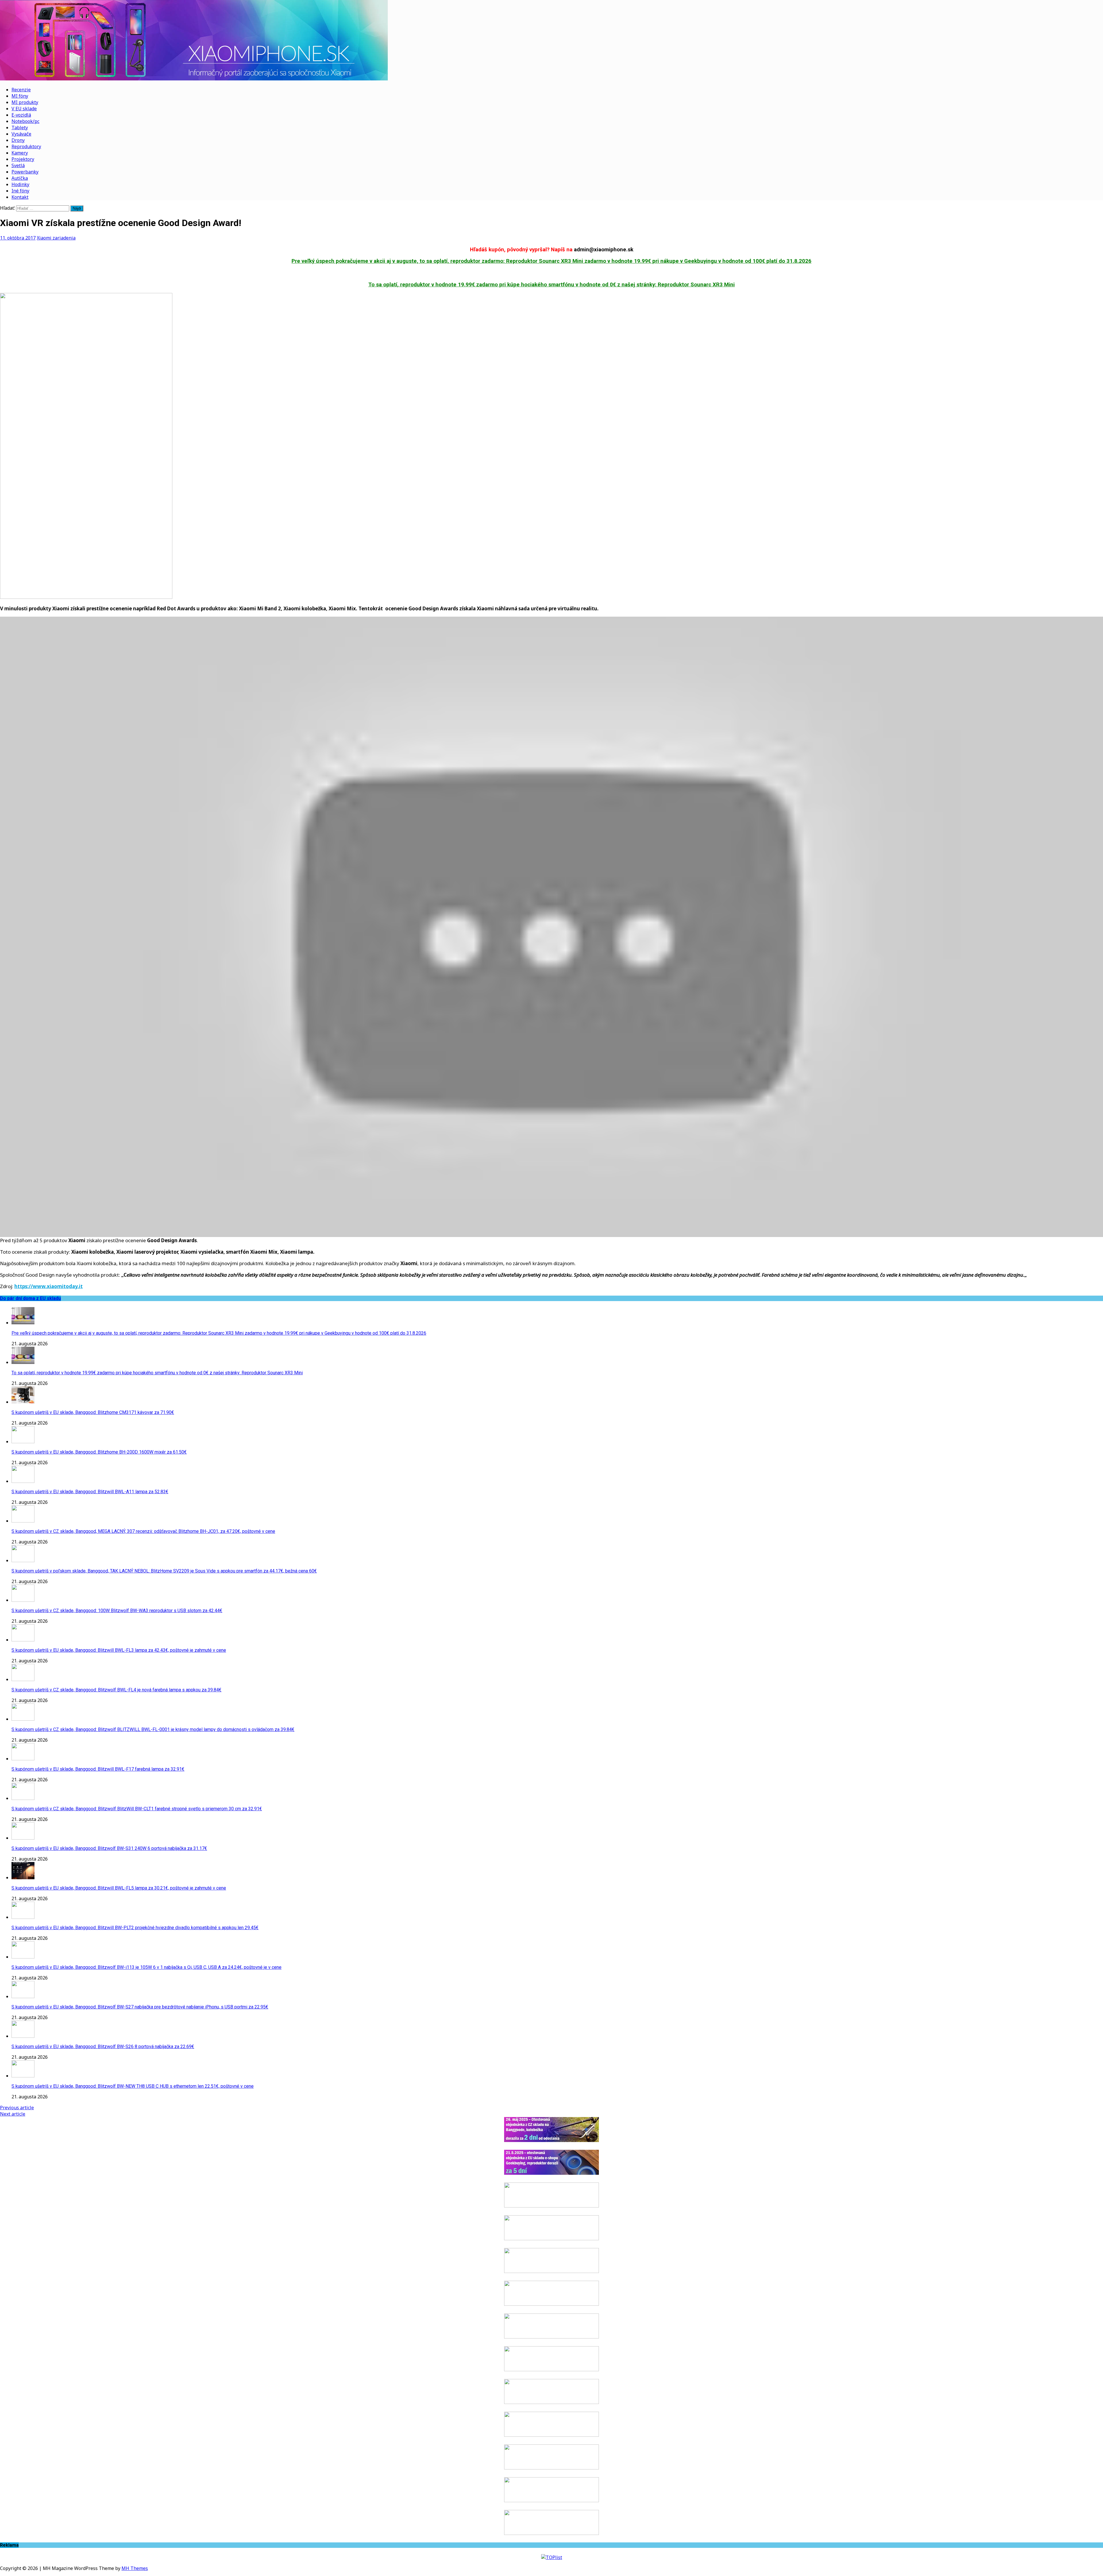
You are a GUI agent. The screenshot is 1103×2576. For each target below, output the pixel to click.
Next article (13, 2114)
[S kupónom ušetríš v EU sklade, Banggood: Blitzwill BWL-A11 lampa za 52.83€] (23, 1481)
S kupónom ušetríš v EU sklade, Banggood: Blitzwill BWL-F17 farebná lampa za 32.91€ (98, 1769)
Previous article (17, 2108)
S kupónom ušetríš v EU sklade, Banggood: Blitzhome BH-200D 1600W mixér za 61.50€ (99, 1452)
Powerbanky (25, 172)
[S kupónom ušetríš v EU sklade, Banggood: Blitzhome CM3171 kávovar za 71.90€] (23, 1402)
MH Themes (135, 2568)
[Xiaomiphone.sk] (551, 41)
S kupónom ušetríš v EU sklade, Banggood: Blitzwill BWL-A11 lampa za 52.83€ (90, 1492)
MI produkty (25, 102)
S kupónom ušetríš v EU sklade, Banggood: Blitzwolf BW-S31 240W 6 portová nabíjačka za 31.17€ (109, 1848)
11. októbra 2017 (18, 238)
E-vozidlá (21, 115)
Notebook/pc (25, 121)
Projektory (23, 159)
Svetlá (18, 165)
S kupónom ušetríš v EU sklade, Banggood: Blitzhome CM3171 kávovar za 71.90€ (93, 1412)
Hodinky (20, 184)
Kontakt (20, 197)
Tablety (20, 128)
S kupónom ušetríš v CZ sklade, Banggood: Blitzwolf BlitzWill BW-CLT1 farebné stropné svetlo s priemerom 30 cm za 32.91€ (137, 1809)
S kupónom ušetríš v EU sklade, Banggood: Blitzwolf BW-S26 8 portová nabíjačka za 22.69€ (103, 2047)
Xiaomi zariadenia (56, 238)
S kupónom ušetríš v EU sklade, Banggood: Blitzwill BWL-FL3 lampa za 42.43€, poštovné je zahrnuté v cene (119, 1650)
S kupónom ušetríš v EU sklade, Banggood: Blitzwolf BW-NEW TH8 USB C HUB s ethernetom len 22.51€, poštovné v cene (133, 2086)
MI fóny (20, 96)
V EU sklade (24, 109)
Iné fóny (20, 191)
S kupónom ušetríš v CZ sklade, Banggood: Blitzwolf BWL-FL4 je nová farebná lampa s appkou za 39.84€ (116, 1690)
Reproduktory (26, 146)
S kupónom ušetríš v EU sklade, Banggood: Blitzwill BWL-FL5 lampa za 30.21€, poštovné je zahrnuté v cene (119, 1888)
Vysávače (21, 134)
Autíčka (20, 178)
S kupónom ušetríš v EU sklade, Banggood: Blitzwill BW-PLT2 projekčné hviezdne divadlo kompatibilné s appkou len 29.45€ (135, 1928)
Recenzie (21, 90)
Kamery (20, 153)
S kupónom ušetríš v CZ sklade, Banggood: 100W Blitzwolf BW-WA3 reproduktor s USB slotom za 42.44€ (117, 1611)
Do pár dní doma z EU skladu (30, 1298)
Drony (18, 140)
